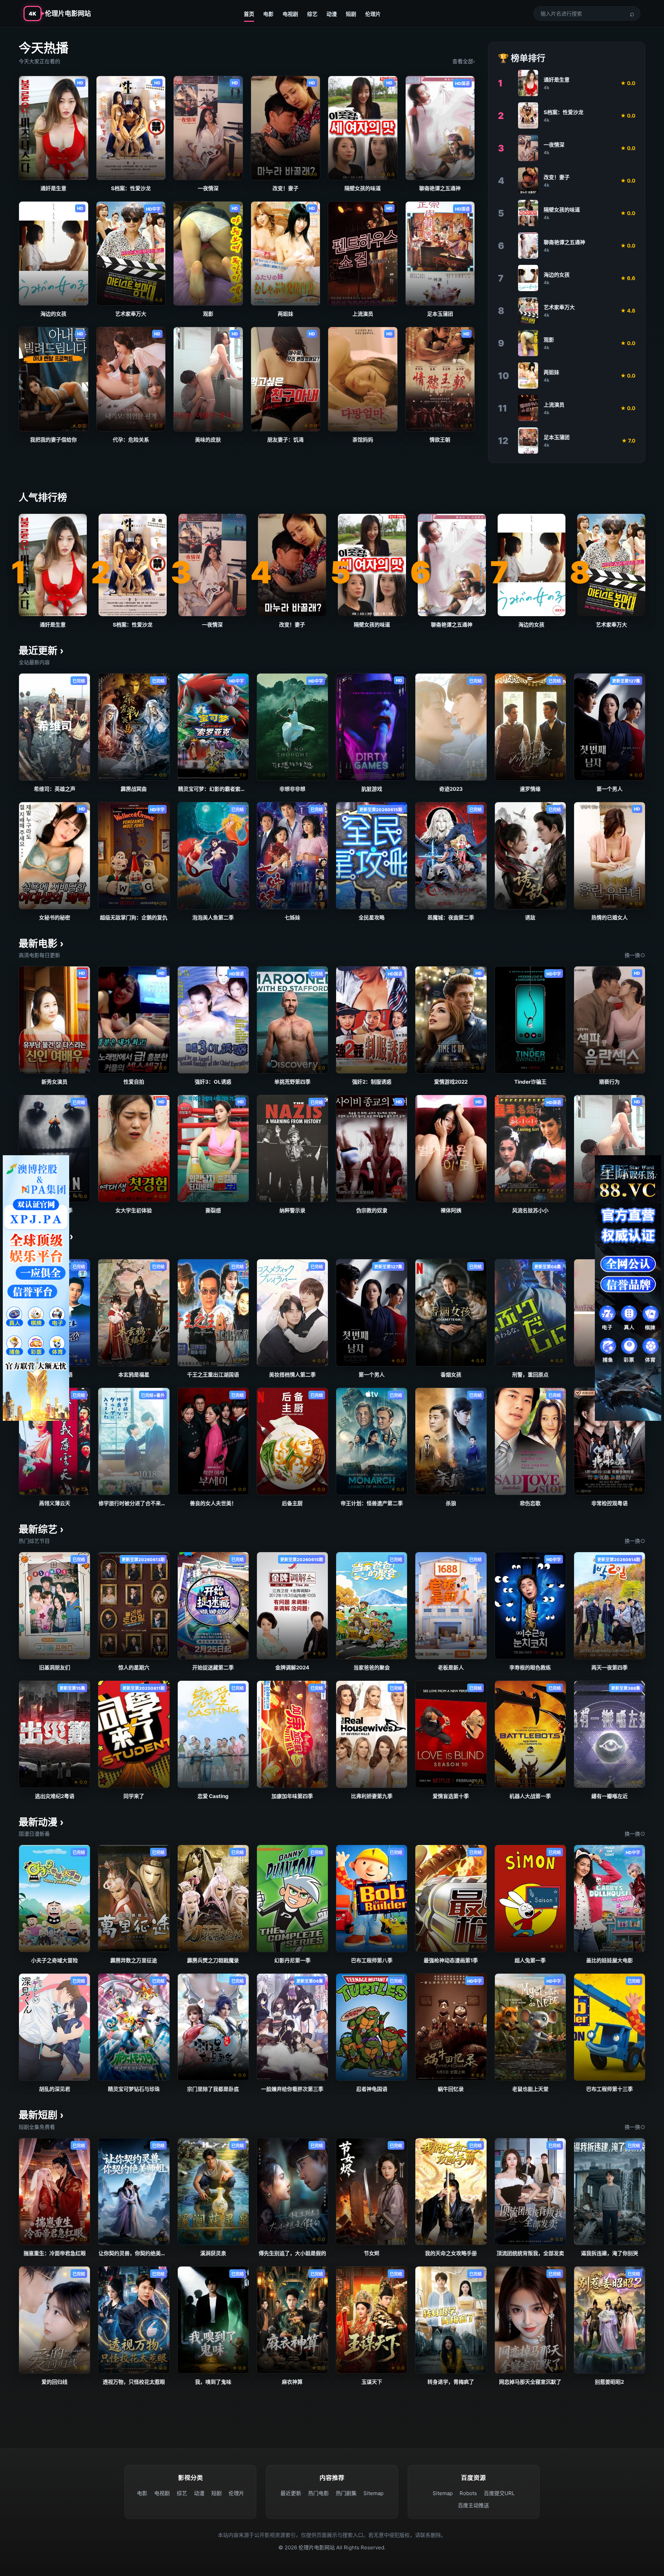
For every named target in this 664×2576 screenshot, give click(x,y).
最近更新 (291, 2493)
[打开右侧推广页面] (628, 1288)
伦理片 (373, 14)
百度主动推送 (473, 2505)
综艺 (312, 14)
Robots (468, 2493)
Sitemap (373, 2493)
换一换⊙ (635, 955)
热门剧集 (346, 2493)
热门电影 (319, 2493)
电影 (268, 14)
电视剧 (290, 14)
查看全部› (464, 61)
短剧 (351, 14)
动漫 (332, 14)
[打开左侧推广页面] (36, 1288)
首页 (249, 14)
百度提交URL (499, 2493)
